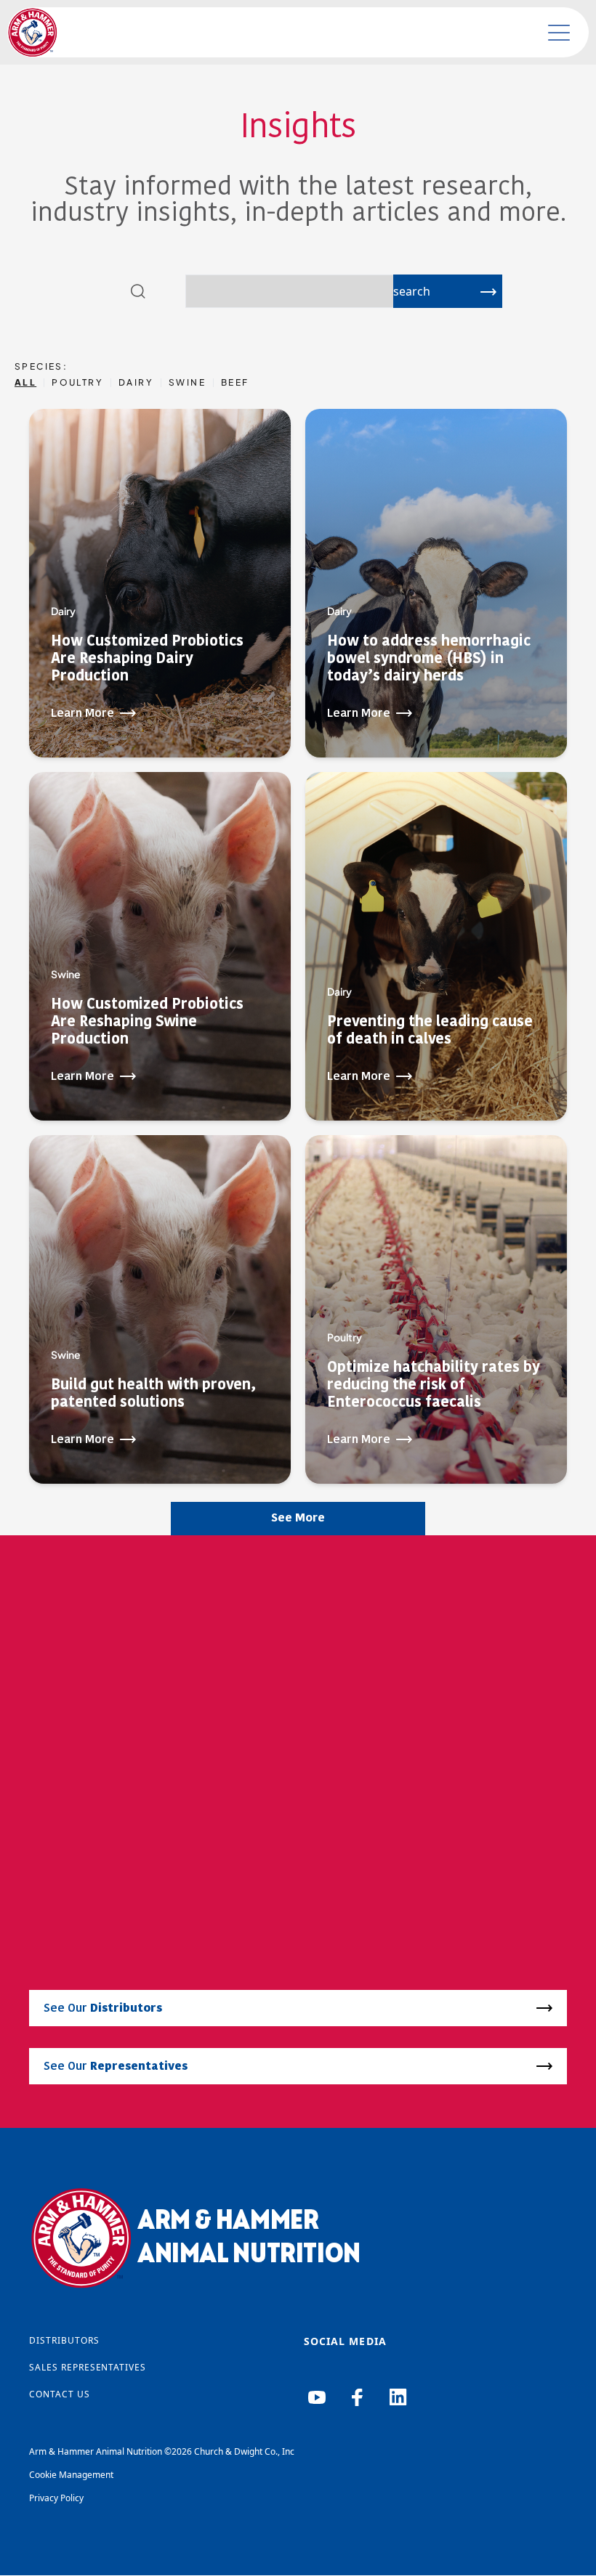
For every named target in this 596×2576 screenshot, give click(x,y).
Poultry (77, 383)
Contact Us (60, 2394)
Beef (235, 383)
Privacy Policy (56, 2498)
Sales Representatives (88, 2367)
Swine (187, 383)
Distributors (64, 2340)
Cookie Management (71, 2475)
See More (298, 1519)
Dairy (136, 383)
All (25, 383)
